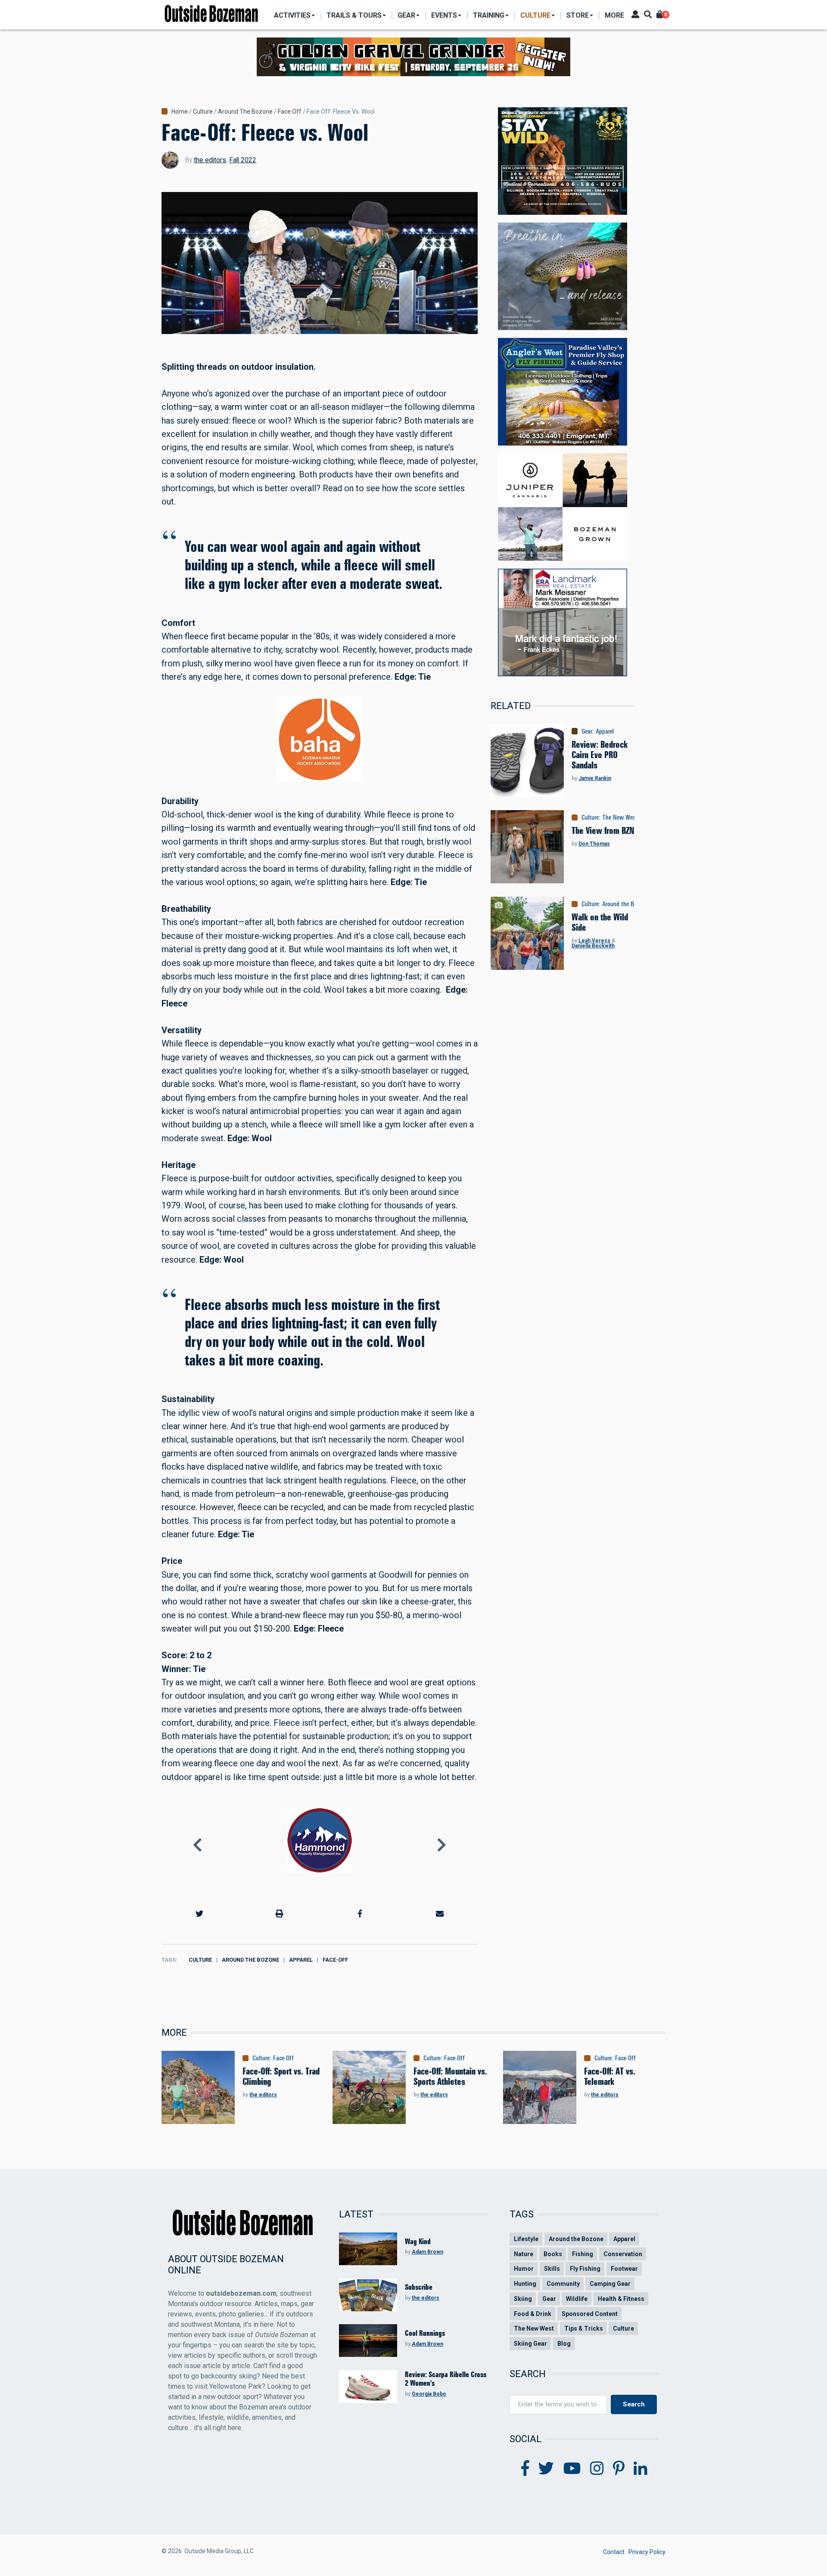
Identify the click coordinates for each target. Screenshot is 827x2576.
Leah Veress (594, 941)
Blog (564, 2344)
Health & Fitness (621, 2299)
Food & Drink (533, 2314)
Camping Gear (610, 2284)
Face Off (290, 111)
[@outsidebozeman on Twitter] (546, 2469)
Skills (552, 2269)
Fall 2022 (243, 160)
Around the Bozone (250, 1960)
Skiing (523, 2299)
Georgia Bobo (429, 2394)
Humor (524, 2269)
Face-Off (335, 1960)
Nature (524, 2254)
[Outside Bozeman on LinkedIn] (640, 2469)
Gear (587, 731)
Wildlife (577, 2299)
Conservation (623, 2254)
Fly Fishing (585, 2269)
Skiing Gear (530, 2344)
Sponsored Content (590, 2314)
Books (553, 2254)
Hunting (525, 2284)
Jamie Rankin (595, 778)
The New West (620, 817)
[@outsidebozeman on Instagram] (597, 2469)
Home (180, 111)
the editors (210, 160)
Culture (203, 111)
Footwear (624, 2269)
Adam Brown (427, 2252)
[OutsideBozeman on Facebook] (525, 2469)
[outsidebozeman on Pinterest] (619, 2469)
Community (563, 2284)
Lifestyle (526, 2239)
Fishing (583, 2254)
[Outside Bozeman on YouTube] (572, 2469)
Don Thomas (594, 844)
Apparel (301, 1960)
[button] (199, 1914)
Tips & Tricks (584, 2328)
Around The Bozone (245, 111)
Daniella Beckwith (593, 946)
